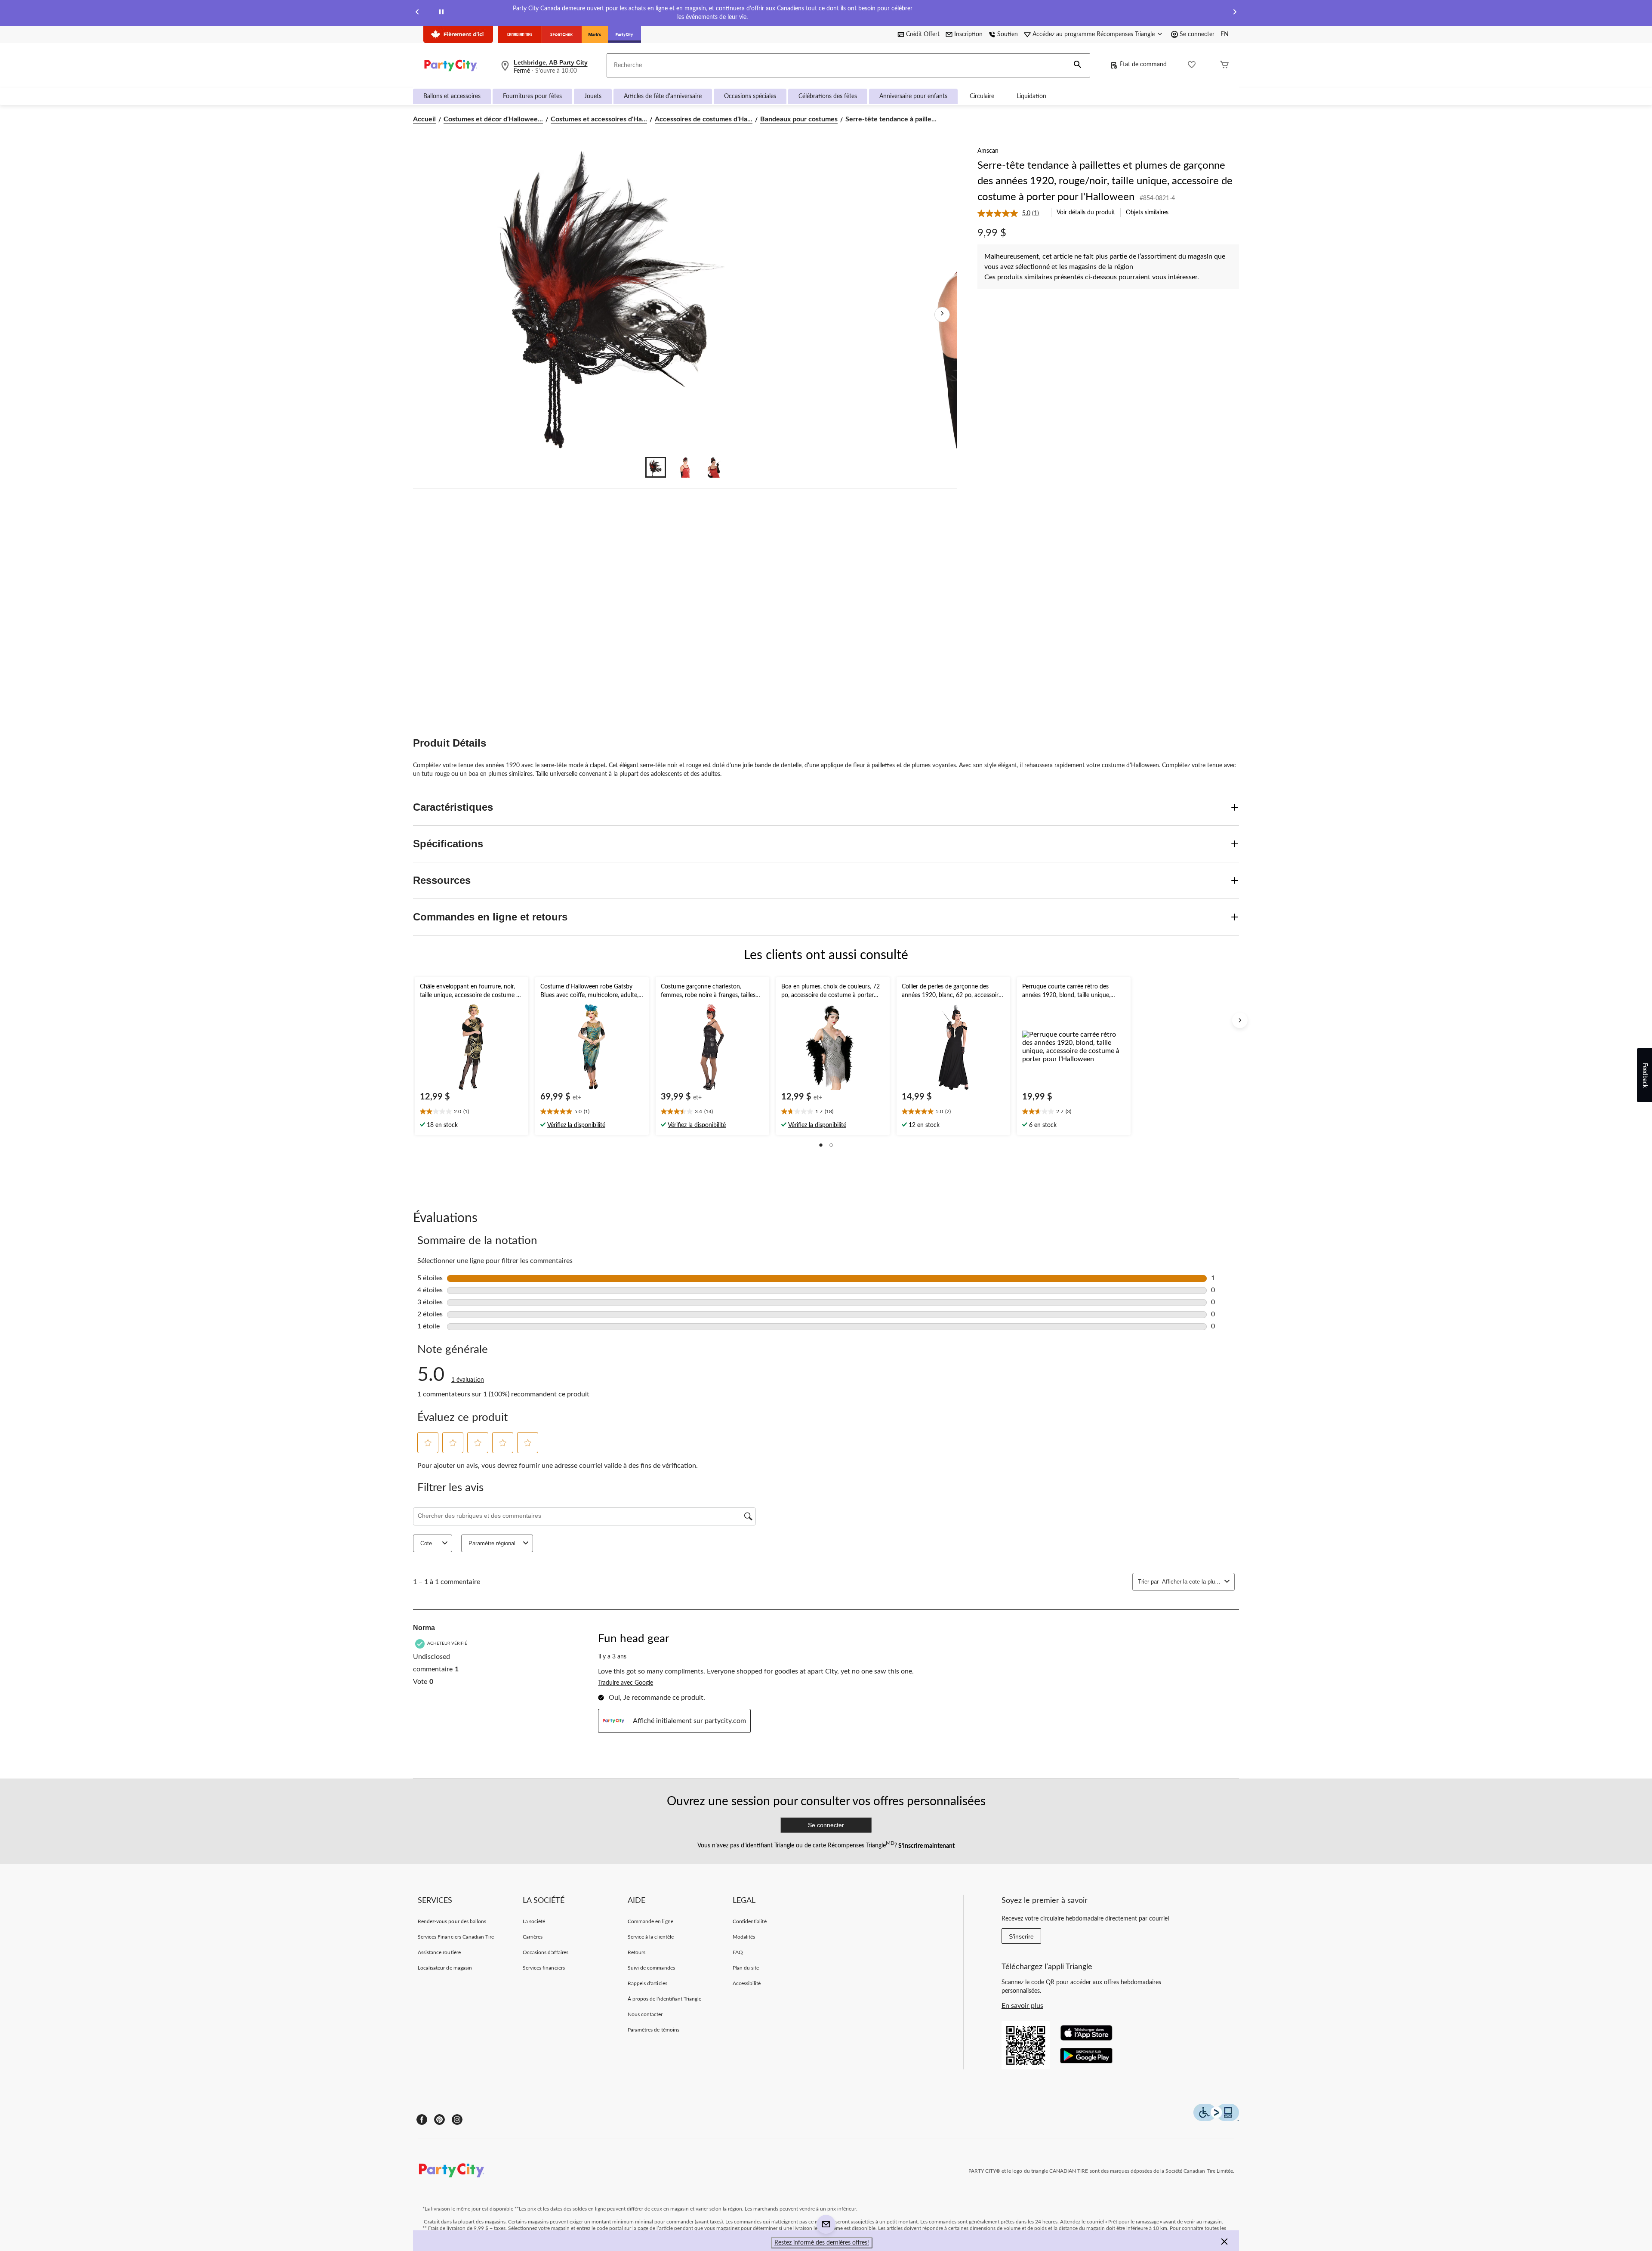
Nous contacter (645, 2014)
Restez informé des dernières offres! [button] (822, 2243)
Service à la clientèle (651, 1937)
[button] (1078, 65)
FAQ (738, 1952)
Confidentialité (750, 1921)
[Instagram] (457, 2120)
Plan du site (746, 1968)
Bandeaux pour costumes (799, 119)
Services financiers (544, 1968)
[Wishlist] (1192, 66)
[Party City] (624, 34)
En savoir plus (1022, 2006)
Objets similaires (1147, 213)
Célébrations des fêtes (828, 96)
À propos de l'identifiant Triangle (664, 1999)
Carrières (533, 1937)
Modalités (744, 1937)
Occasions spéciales (750, 96)
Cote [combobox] (426, 1543)
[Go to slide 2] (685, 467)
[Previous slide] (417, 13)
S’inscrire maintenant (926, 1846)
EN (1225, 34)
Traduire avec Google (626, 1683)
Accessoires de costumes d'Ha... (704, 119)
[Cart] (1224, 66)
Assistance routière (439, 1952)
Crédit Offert (923, 34)
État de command (1143, 65)
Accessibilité (747, 1983)
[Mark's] (595, 34)
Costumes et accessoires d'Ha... (599, 119)
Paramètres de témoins (653, 2030)
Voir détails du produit (1086, 213)
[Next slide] (1235, 13)
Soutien (1008, 34)
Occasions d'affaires (546, 1952)
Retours (636, 1952)
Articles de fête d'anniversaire (663, 96)
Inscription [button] (968, 34)
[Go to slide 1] (656, 467)
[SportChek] (562, 34)
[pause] (441, 13)
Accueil (424, 119)
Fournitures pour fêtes (532, 96)
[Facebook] (422, 2120)
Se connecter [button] (1197, 34)
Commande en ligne (650, 1921)
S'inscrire (1021, 1936)
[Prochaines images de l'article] (942, 315)
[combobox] (1191, 1582)
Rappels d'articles (647, 1983)
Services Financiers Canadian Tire (456, 1937)
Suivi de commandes (651, 1968)
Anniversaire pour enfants (913, 96)
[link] (1012, 213)
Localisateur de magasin (445, 1968)
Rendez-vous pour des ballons (452, 1921)
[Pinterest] (439, 2120)
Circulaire (982, 96)
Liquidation (1031, 96)
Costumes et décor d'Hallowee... (493, 119)
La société (534, 1921)
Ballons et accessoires (452, 96)
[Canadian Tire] (520, 34)
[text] (472, 1112)
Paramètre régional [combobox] (492, 1543)
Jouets (593, 96)
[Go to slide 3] (714, 467)
